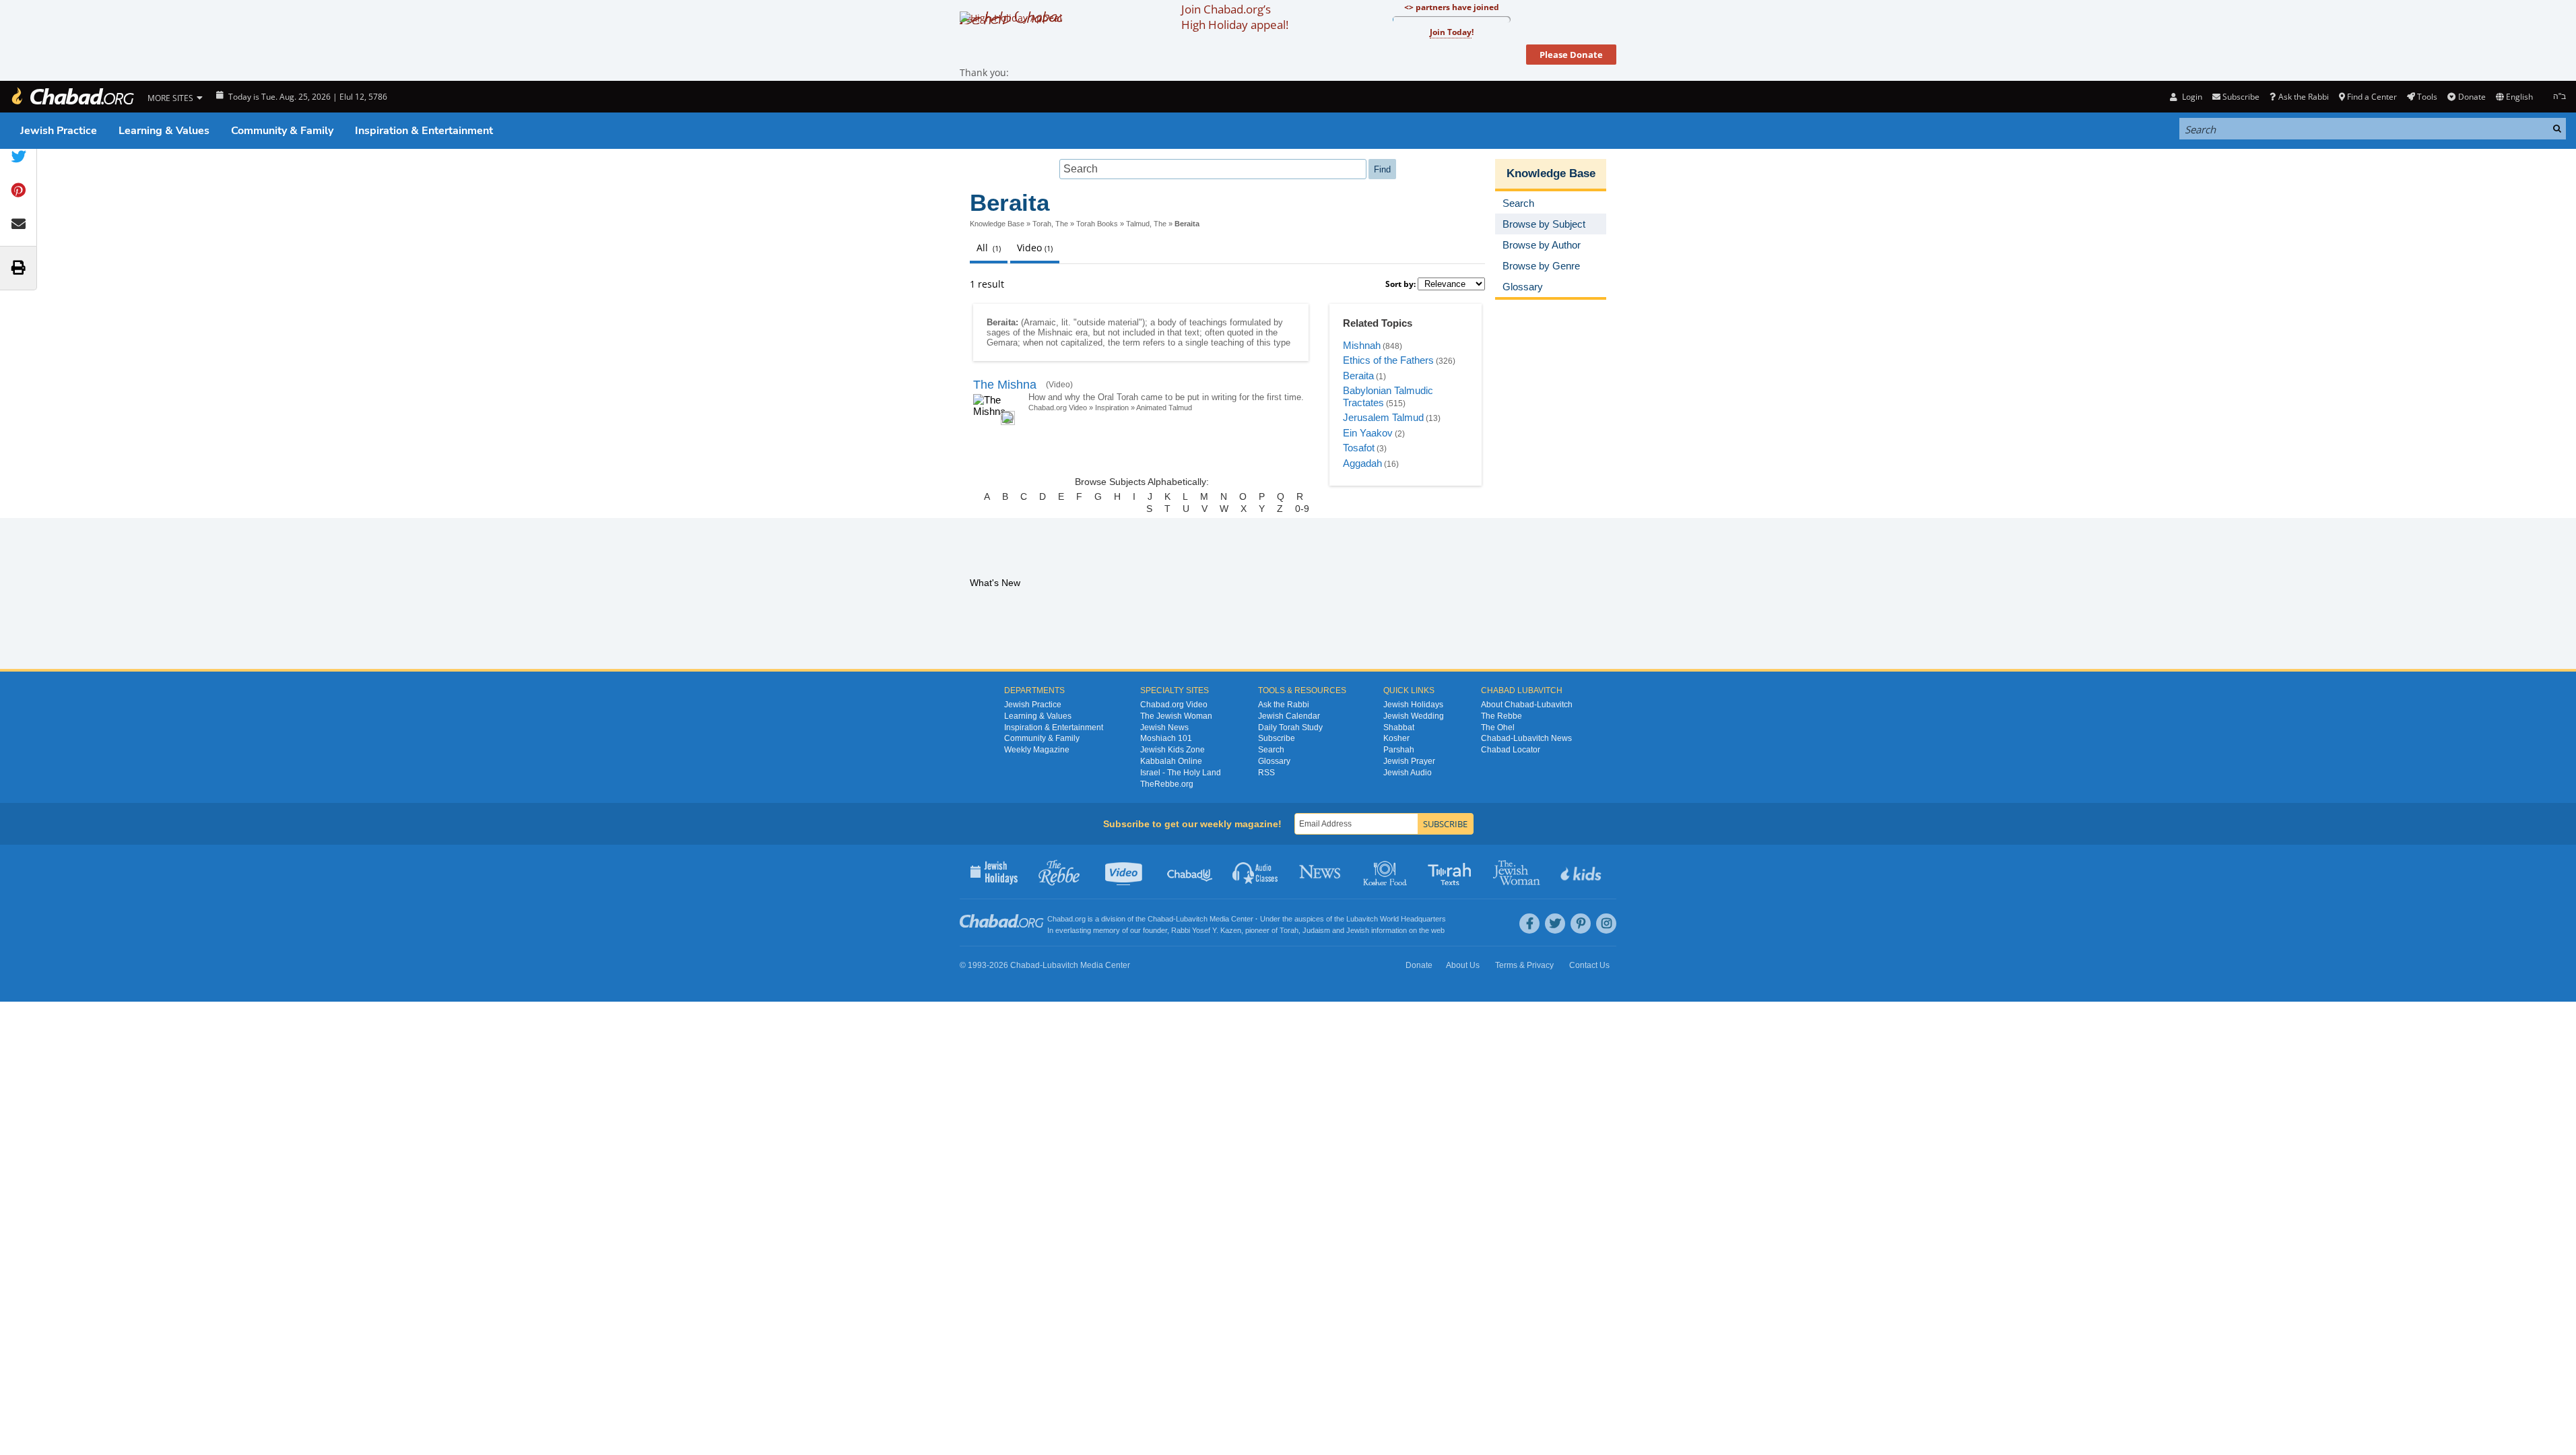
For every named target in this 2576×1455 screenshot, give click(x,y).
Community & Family (282, 131)
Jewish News (1164, 727)
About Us (1463, 965)
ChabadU (1190, 872)
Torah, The (1050, 224)
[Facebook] (1529, 924)
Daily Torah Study (1290, 727)
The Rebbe (1501, 716)
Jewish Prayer (1409, 761)
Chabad (1160, 919)
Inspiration (1112, 408)
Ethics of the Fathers (1388, 360)
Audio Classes (1256, 872)
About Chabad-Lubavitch (1527, 705)
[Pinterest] (1581, 924)
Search (1271, 750)
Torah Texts (1452, 872)
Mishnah (1362, 345)
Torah (1289, 930)
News (1321, 872)
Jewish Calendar (1289, 716)
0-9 (1302, 509)
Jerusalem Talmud (1383, 417)
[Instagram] (1606, 924)
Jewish (1358, 930)
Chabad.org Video (1058, 408)
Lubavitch (1192, 919)
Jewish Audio (1408, 773)
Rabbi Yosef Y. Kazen (1206, 930)
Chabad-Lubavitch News (1526, 738)
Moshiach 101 (1166, 738)
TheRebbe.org (1167, 784)
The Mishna (1005, 385)
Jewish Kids (1582, 872)
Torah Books (1097, 224)
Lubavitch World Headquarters (1396, 919)
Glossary (1274, 761)
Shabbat (1399, 727)
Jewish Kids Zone (1173, 750)
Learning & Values (164, 131)
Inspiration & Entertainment (424, 131)
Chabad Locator (1511, 750)
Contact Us (1589, 965)
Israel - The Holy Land (1181, 773)
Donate (2472, 97)
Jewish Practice (59, 131)
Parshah (1399, 750)
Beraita (1358, 376)
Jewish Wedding (1414, 716)
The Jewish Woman (1176, 716)
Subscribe (1277, 738)
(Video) (1059, 385)
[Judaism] (72, 97)
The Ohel (1498, 727)
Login (2191, 97)
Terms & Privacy (1524, 965)
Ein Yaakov (1368, 433)
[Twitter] (1555, 924)
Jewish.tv (1125, 872)
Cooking (1386, 872)
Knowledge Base (997, 224)
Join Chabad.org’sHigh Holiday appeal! (1235, 17)
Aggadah (1362, 463)
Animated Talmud (1164, 408)
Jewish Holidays (1413, 705)
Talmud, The (1146, 224)
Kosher (1396, 738)
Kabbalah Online (1171, 761)
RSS (1266, 773)
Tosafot (1359, 448)
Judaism (1316, 930)
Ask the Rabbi (2303, 97)
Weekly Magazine (1037, 750)
